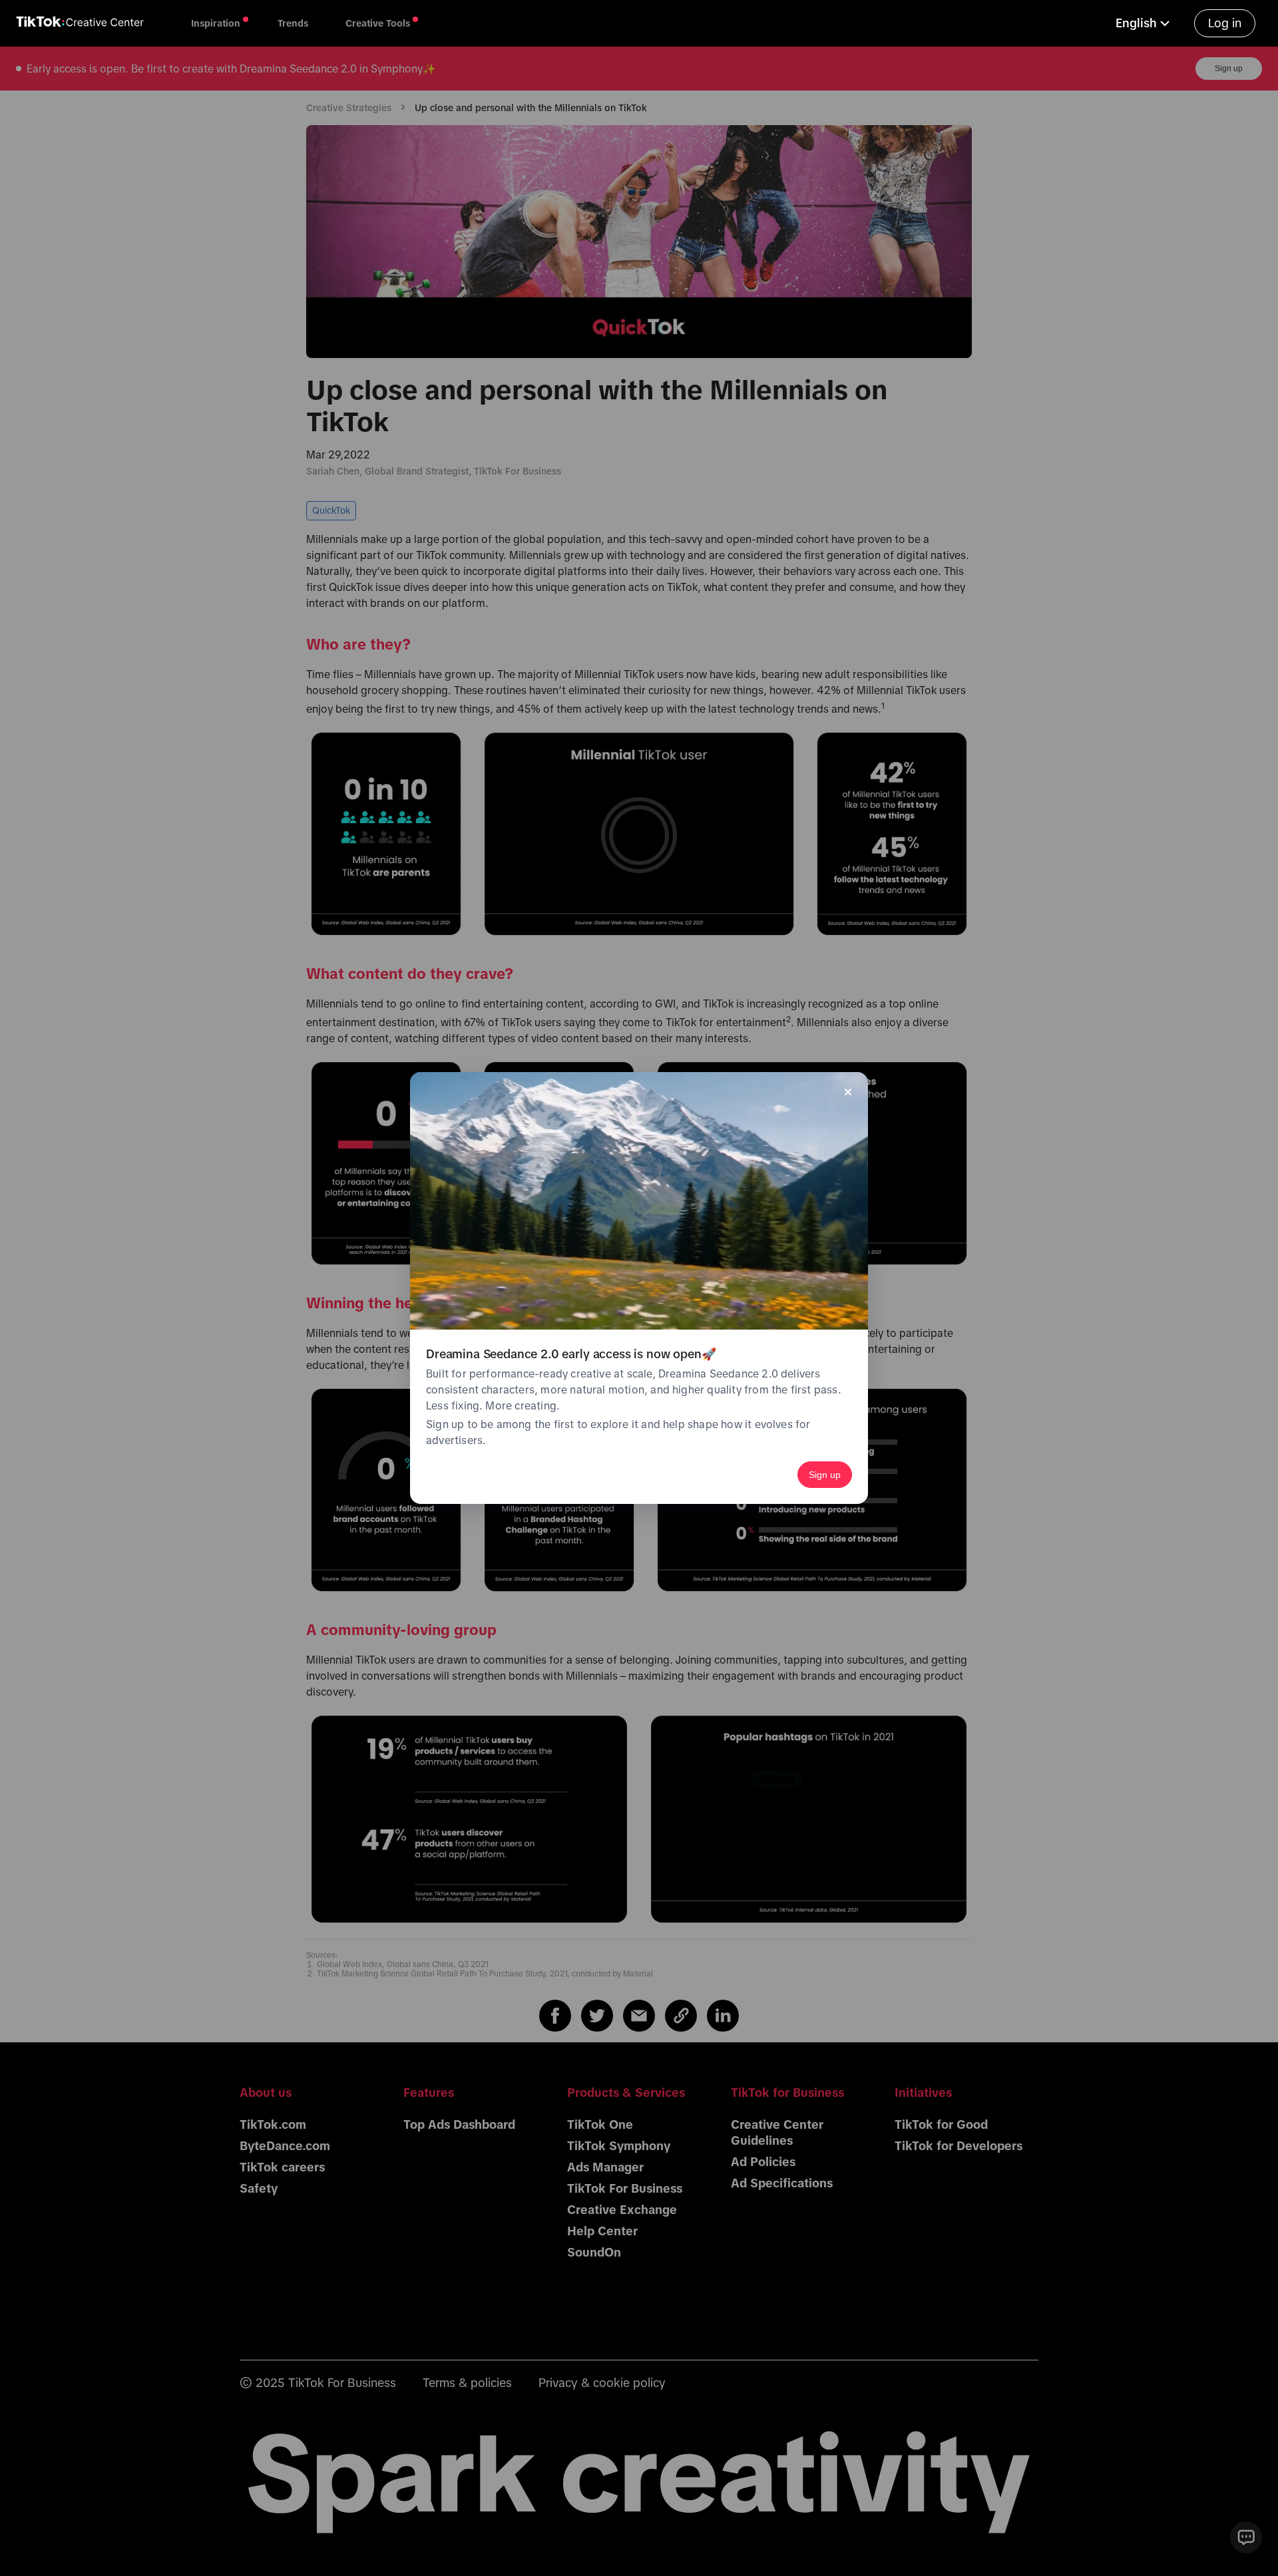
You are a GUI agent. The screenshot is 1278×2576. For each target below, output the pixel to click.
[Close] (848, 1092)
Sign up (825, 1475)
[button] (1144, 23)
